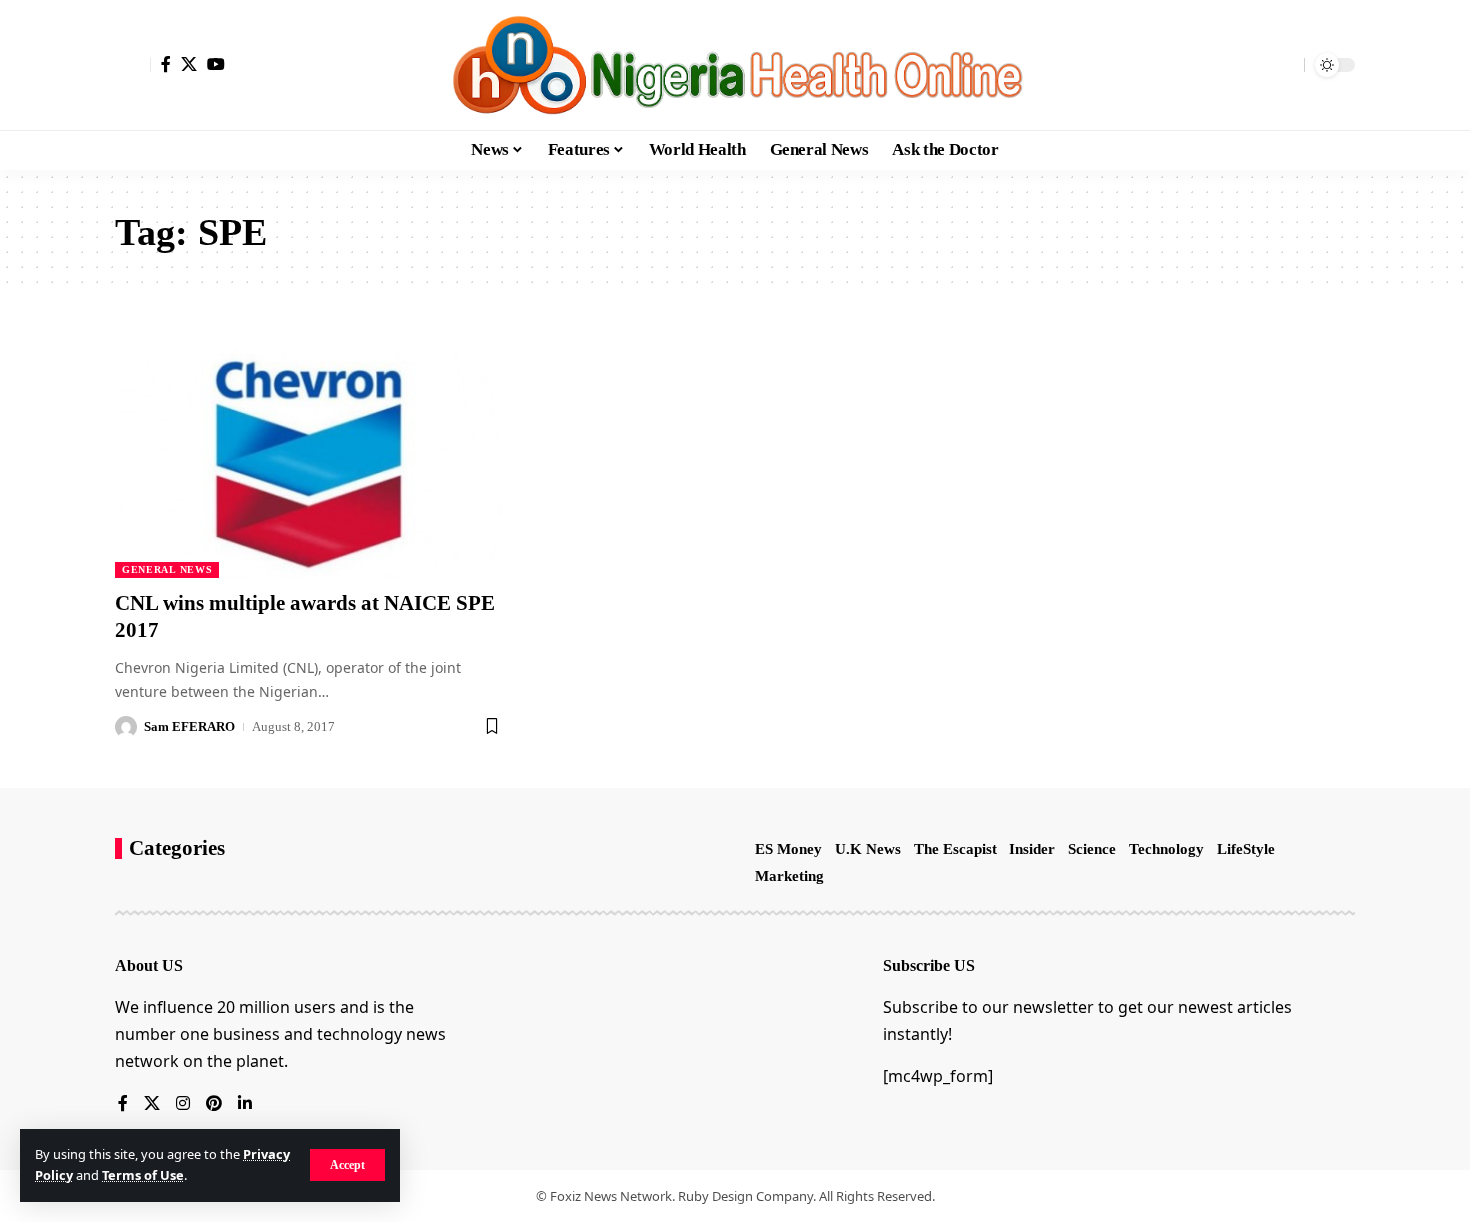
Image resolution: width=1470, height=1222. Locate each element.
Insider (1032, 849)
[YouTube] (216, 64)
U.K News (868, 849)
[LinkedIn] (245, 1104)
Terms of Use (143, 1175)
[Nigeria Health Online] (735, 65)
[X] (189, 64)
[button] (347, 1165)
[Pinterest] (214, 1104)
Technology (1166, 849)
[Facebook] (166, 64)
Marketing (789, 876)
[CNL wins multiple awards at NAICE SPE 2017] (308, 462)
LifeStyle (1246, 849)
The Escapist (955, 849)
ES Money (788, 849)
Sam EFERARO (189, 726)
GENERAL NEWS (167, 569)
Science (1092, 849)
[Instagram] (183, 1104)
